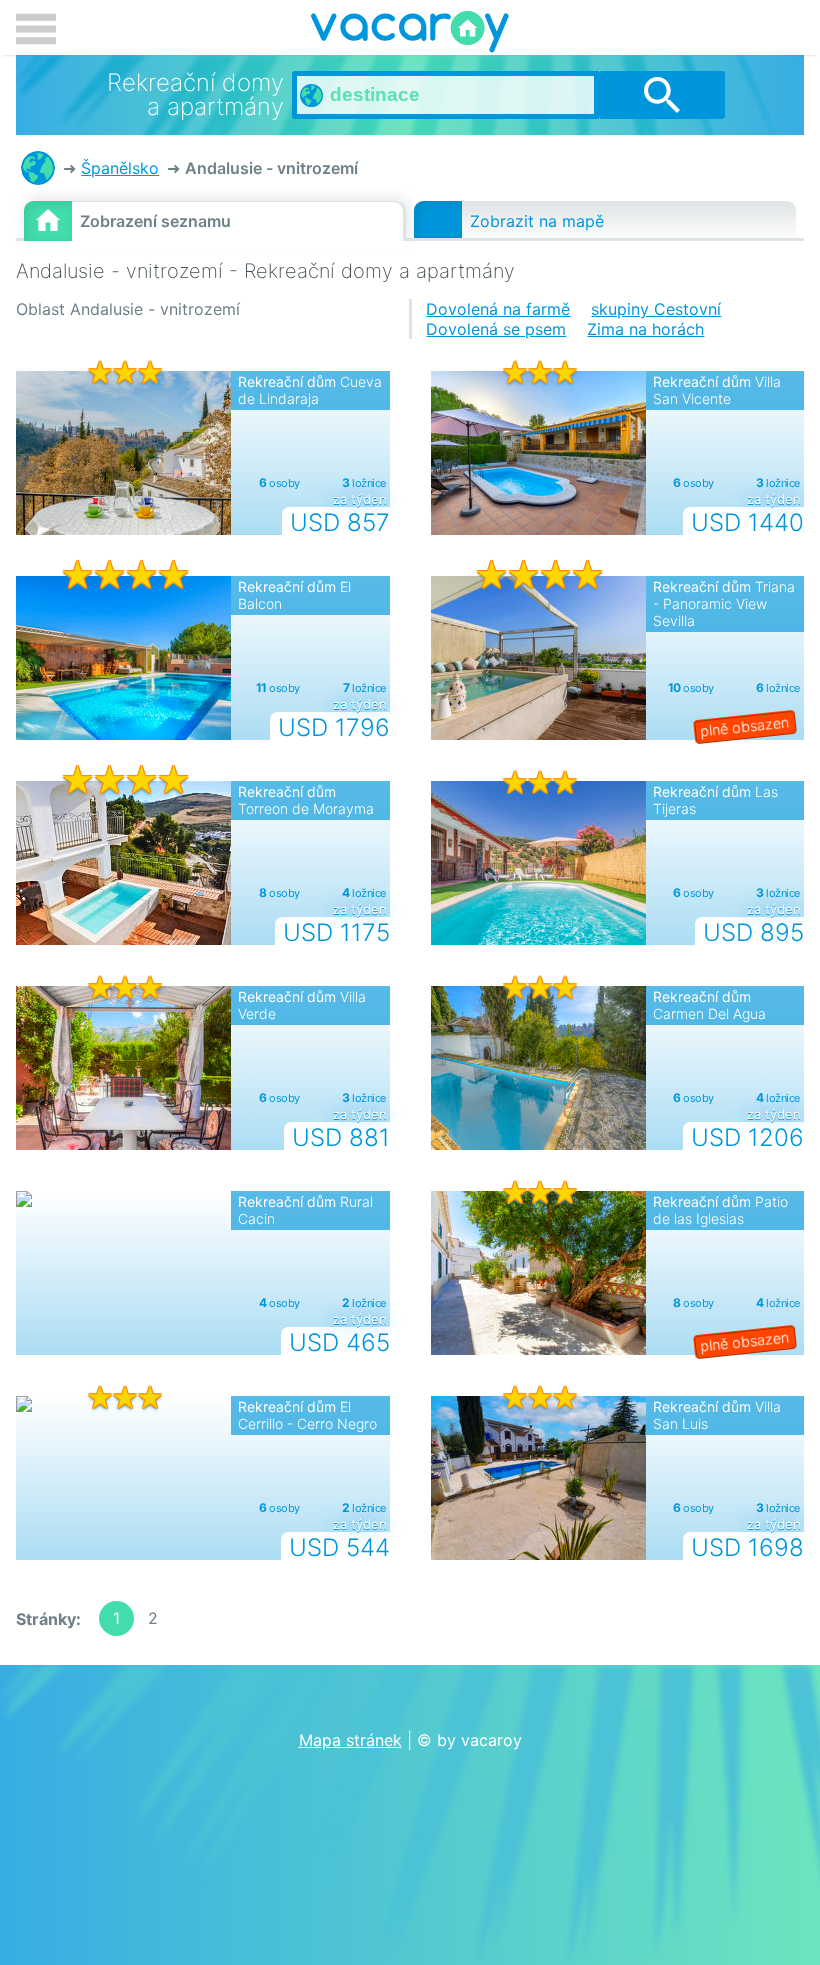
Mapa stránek (350, 1740)
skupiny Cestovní (656, 309)
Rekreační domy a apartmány (38, 168)
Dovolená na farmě (498, 309)
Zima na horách (645, 329)
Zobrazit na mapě (537, 221)
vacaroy (410, 35)
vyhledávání (662, 95)
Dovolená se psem (496, 329)
